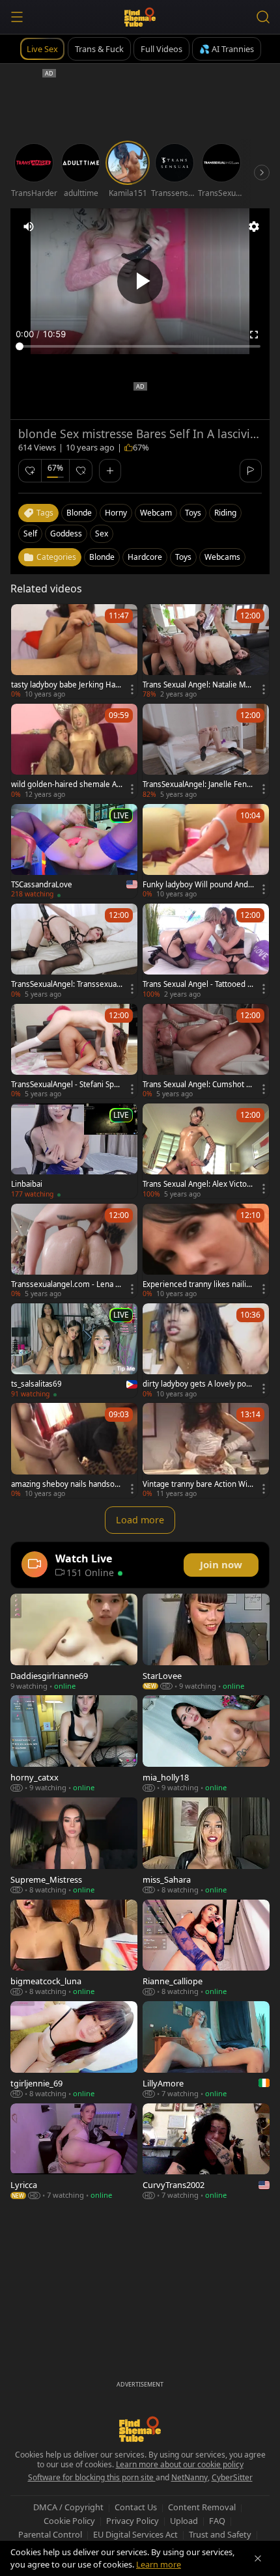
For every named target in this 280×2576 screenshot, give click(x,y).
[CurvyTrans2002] (206, 2152)
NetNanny (189, 2477)
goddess (66, 533)
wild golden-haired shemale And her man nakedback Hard (66, 784)
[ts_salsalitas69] (74, 1350)
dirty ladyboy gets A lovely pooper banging (197, 1384)
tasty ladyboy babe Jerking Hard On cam (67, 685)
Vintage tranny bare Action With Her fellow (199, 1484)
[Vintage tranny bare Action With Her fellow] (206, 1450)
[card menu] (132, 689)
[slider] (140, 346)
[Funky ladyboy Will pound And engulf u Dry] (206, 851)
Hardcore (145, 557)
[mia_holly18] (206, 1744)
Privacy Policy (133, 2521)
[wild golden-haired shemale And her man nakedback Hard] (74, 751)
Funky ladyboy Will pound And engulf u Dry (199, 885)
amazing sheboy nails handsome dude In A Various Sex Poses (66, 1484)
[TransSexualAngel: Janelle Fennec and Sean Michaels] (206, 751)
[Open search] (263, 17)
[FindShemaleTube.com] (140, 17)
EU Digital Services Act (135, 2534)
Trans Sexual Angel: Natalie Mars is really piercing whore (198, 685)
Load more (140, 1520)
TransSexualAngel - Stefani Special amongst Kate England (67, 1085)
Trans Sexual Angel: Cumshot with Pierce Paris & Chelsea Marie (198, 1085)
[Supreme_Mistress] (74, 1846)
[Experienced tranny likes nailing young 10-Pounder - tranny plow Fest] (206, 1251)
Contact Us (136, 2507)
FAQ (217, 2521)
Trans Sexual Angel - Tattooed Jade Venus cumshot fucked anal (198, 984)
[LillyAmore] (206, 2050)
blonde (79, 513)
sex (102, 533)
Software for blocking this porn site (92, 2477)
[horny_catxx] (74, 1744)
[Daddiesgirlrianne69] (74, 1642)
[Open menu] (17, 17)
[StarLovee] (206, 1642)
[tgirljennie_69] (74, 2050)
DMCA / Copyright (68, 2507)
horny (116, 513)
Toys (183, 557)
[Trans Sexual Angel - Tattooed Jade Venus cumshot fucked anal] (206, 951)
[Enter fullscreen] (254, 335)
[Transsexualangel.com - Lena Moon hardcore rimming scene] (74, 1251)
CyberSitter (232, 2477)
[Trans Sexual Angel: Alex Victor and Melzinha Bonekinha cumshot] (206, 1151)
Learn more (159, 2564)
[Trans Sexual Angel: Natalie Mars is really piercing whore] (206, 651)
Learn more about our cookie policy (180, 2464)
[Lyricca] (74, 2152)
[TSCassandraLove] (74, 851)
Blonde (102, 557)
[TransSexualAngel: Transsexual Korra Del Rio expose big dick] (74, 951)
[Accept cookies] (258, 2558)
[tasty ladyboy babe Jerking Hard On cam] (74, 651)
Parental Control (50, 2534)
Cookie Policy (69, 2521)
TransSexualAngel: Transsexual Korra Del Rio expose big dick (65, 984)
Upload (184, 2521)
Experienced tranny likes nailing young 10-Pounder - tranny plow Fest (198, 1284)
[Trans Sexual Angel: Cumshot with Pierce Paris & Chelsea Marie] (206, 1051)
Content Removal (202, 2507)
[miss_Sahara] (206, 1846)
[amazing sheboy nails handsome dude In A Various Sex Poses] (74, 1450)
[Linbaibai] (74, 1151)
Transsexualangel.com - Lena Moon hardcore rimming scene (66, 1284)
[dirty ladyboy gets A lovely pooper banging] (206, 1350)
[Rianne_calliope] (206, 1948)
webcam (156, 513)
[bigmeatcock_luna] (74, 1948)
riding (225, 513)
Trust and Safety (220, 2534)
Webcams (222, 557)
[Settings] (254, 227)
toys (193, 513)
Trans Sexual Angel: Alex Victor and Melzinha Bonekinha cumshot (198, 1184)
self (30, 533)
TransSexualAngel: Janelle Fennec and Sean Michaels (197, 784)
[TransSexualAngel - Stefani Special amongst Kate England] (74, 1051)
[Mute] (29, 227)
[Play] (140, 281)
